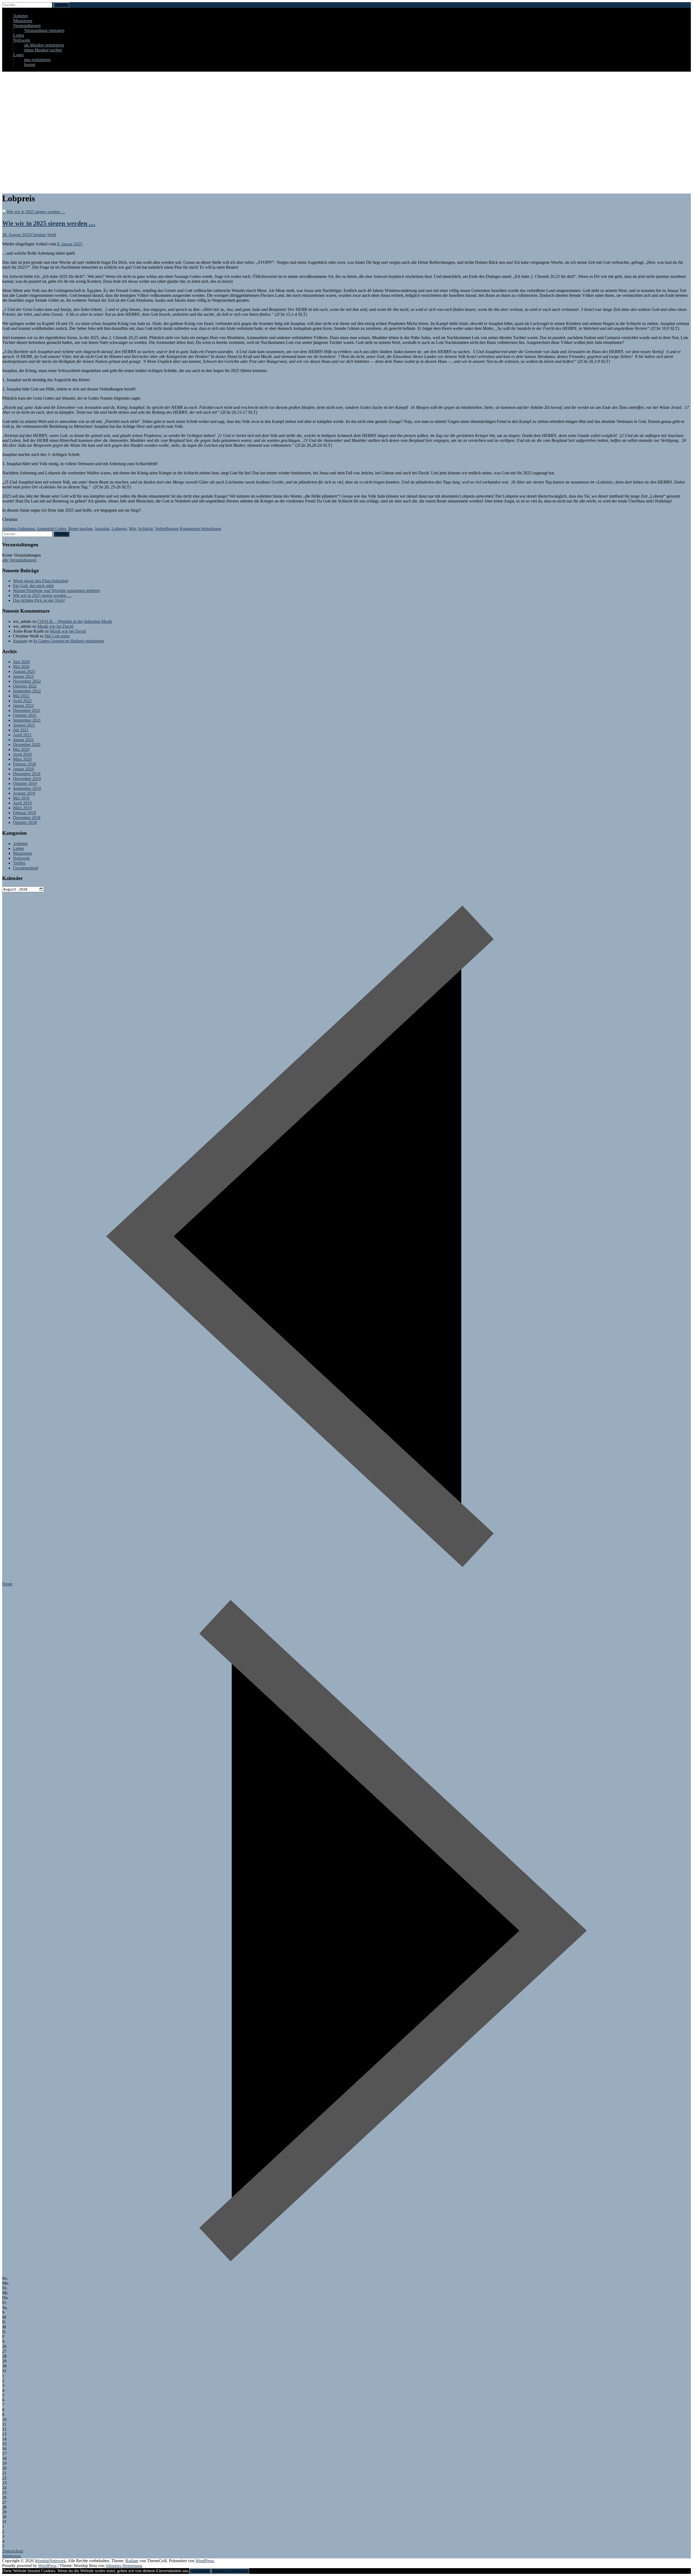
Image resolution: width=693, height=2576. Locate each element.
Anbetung (26, 529)
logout (30, 65)
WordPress (47, 2566)
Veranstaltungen (27, 26)
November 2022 (27, 681)
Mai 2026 (21, 667)
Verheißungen (167, 529)
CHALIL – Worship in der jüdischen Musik (75, 621)
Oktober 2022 (25, 686)
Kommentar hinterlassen (200, 529)
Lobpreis (119, 529)
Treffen (19, 863)
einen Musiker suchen (43, 50)
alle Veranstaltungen (19, 560)
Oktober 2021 (25, 715)
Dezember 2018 (27, 818)
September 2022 (27, 691)
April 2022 (22, 701)
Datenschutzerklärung (230, 2571)
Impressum (12, 2556)
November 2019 (27, 779)
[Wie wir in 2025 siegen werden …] (34, 212)
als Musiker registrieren (44, 45)
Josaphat (102, 529)
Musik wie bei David (55, 626)
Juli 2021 (21, 730)
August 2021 (24, 725)
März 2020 (22, 759)
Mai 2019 (21, 798)
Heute (7, 1584)
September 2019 (27, 788)
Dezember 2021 (27, 710)
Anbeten (21, 16)
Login (18, 55)
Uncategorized (25, 868)
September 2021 (27, 720)
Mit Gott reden (57, 636)
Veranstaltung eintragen (44, 30)
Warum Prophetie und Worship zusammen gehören (56, 591)
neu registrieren (37, 60)
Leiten (19, 35)
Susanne (20, 641)
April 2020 (22, 754)
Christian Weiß (43, 235)
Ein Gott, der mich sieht (33, 586)
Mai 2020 (21, 749)
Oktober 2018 (25, 822)
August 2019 (24, 793)
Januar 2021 (23, 740)
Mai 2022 (21, 696)
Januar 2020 (23, 769)
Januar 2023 (23, 676)
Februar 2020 (24, 764)
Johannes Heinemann (124, 2566)
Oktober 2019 (25, 783)
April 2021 (22, 735)
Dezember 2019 (27, 774)
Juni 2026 (21, 662)
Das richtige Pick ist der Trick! (39, 600)
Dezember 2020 (27, 745)
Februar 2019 (24, 813)
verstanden (200, 2571)
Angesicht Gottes (51, 529)
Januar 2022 (23, 706)
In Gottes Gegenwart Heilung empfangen (69, 641)
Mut (132, 529)
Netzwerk (22, 40)
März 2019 (22, 808)
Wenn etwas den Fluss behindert (41, 581)
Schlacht (145, 529)
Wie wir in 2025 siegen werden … (49, 223)
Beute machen (80, 529)
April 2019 (22, 803)
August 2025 (24, 671)
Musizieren (23, 21)
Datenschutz (13, 2551)
